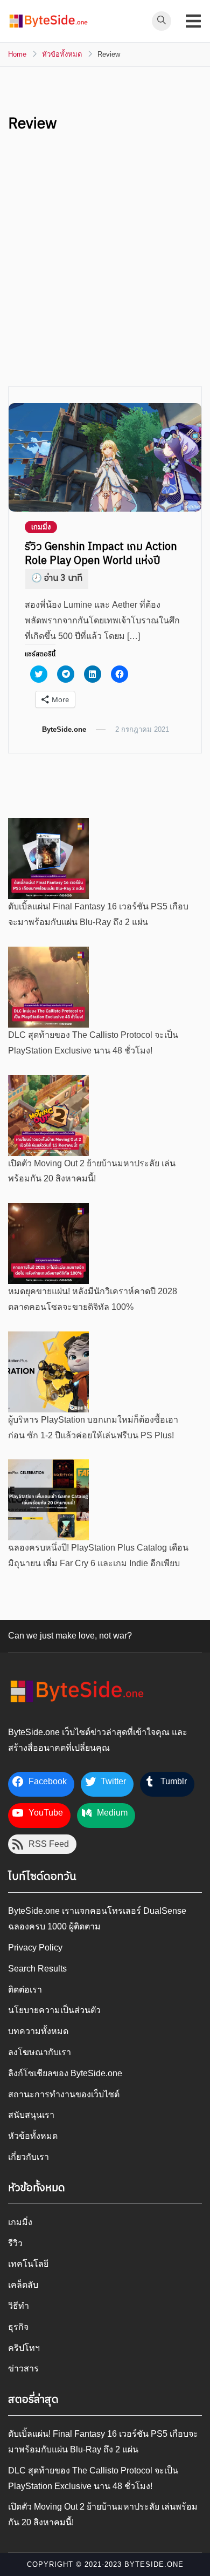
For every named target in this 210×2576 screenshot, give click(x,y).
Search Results (37, 1969)
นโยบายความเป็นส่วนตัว (54, 2010)
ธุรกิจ (18, 2327)
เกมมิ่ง (41, 527)
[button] (48, 21)
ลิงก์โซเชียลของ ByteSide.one (65, 2073)
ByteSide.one (64, 729)
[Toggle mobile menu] (193, 21)
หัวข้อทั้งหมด (33, 2136)
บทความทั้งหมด (38, 2031)
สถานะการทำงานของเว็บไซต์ (64, 2094)
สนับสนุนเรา (31, 2115)
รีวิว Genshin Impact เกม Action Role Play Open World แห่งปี (101, 554)
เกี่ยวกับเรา (29, 2157)
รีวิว (15, 2243)
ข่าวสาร (23, 2368)
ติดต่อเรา (25, 1990)
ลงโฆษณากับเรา (40, 2052)
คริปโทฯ (24, 2348)
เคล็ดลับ (23, 2285)
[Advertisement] (105, 276)
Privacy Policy (35, 1948)
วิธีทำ (19, 2306)
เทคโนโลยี (28, 2264)
